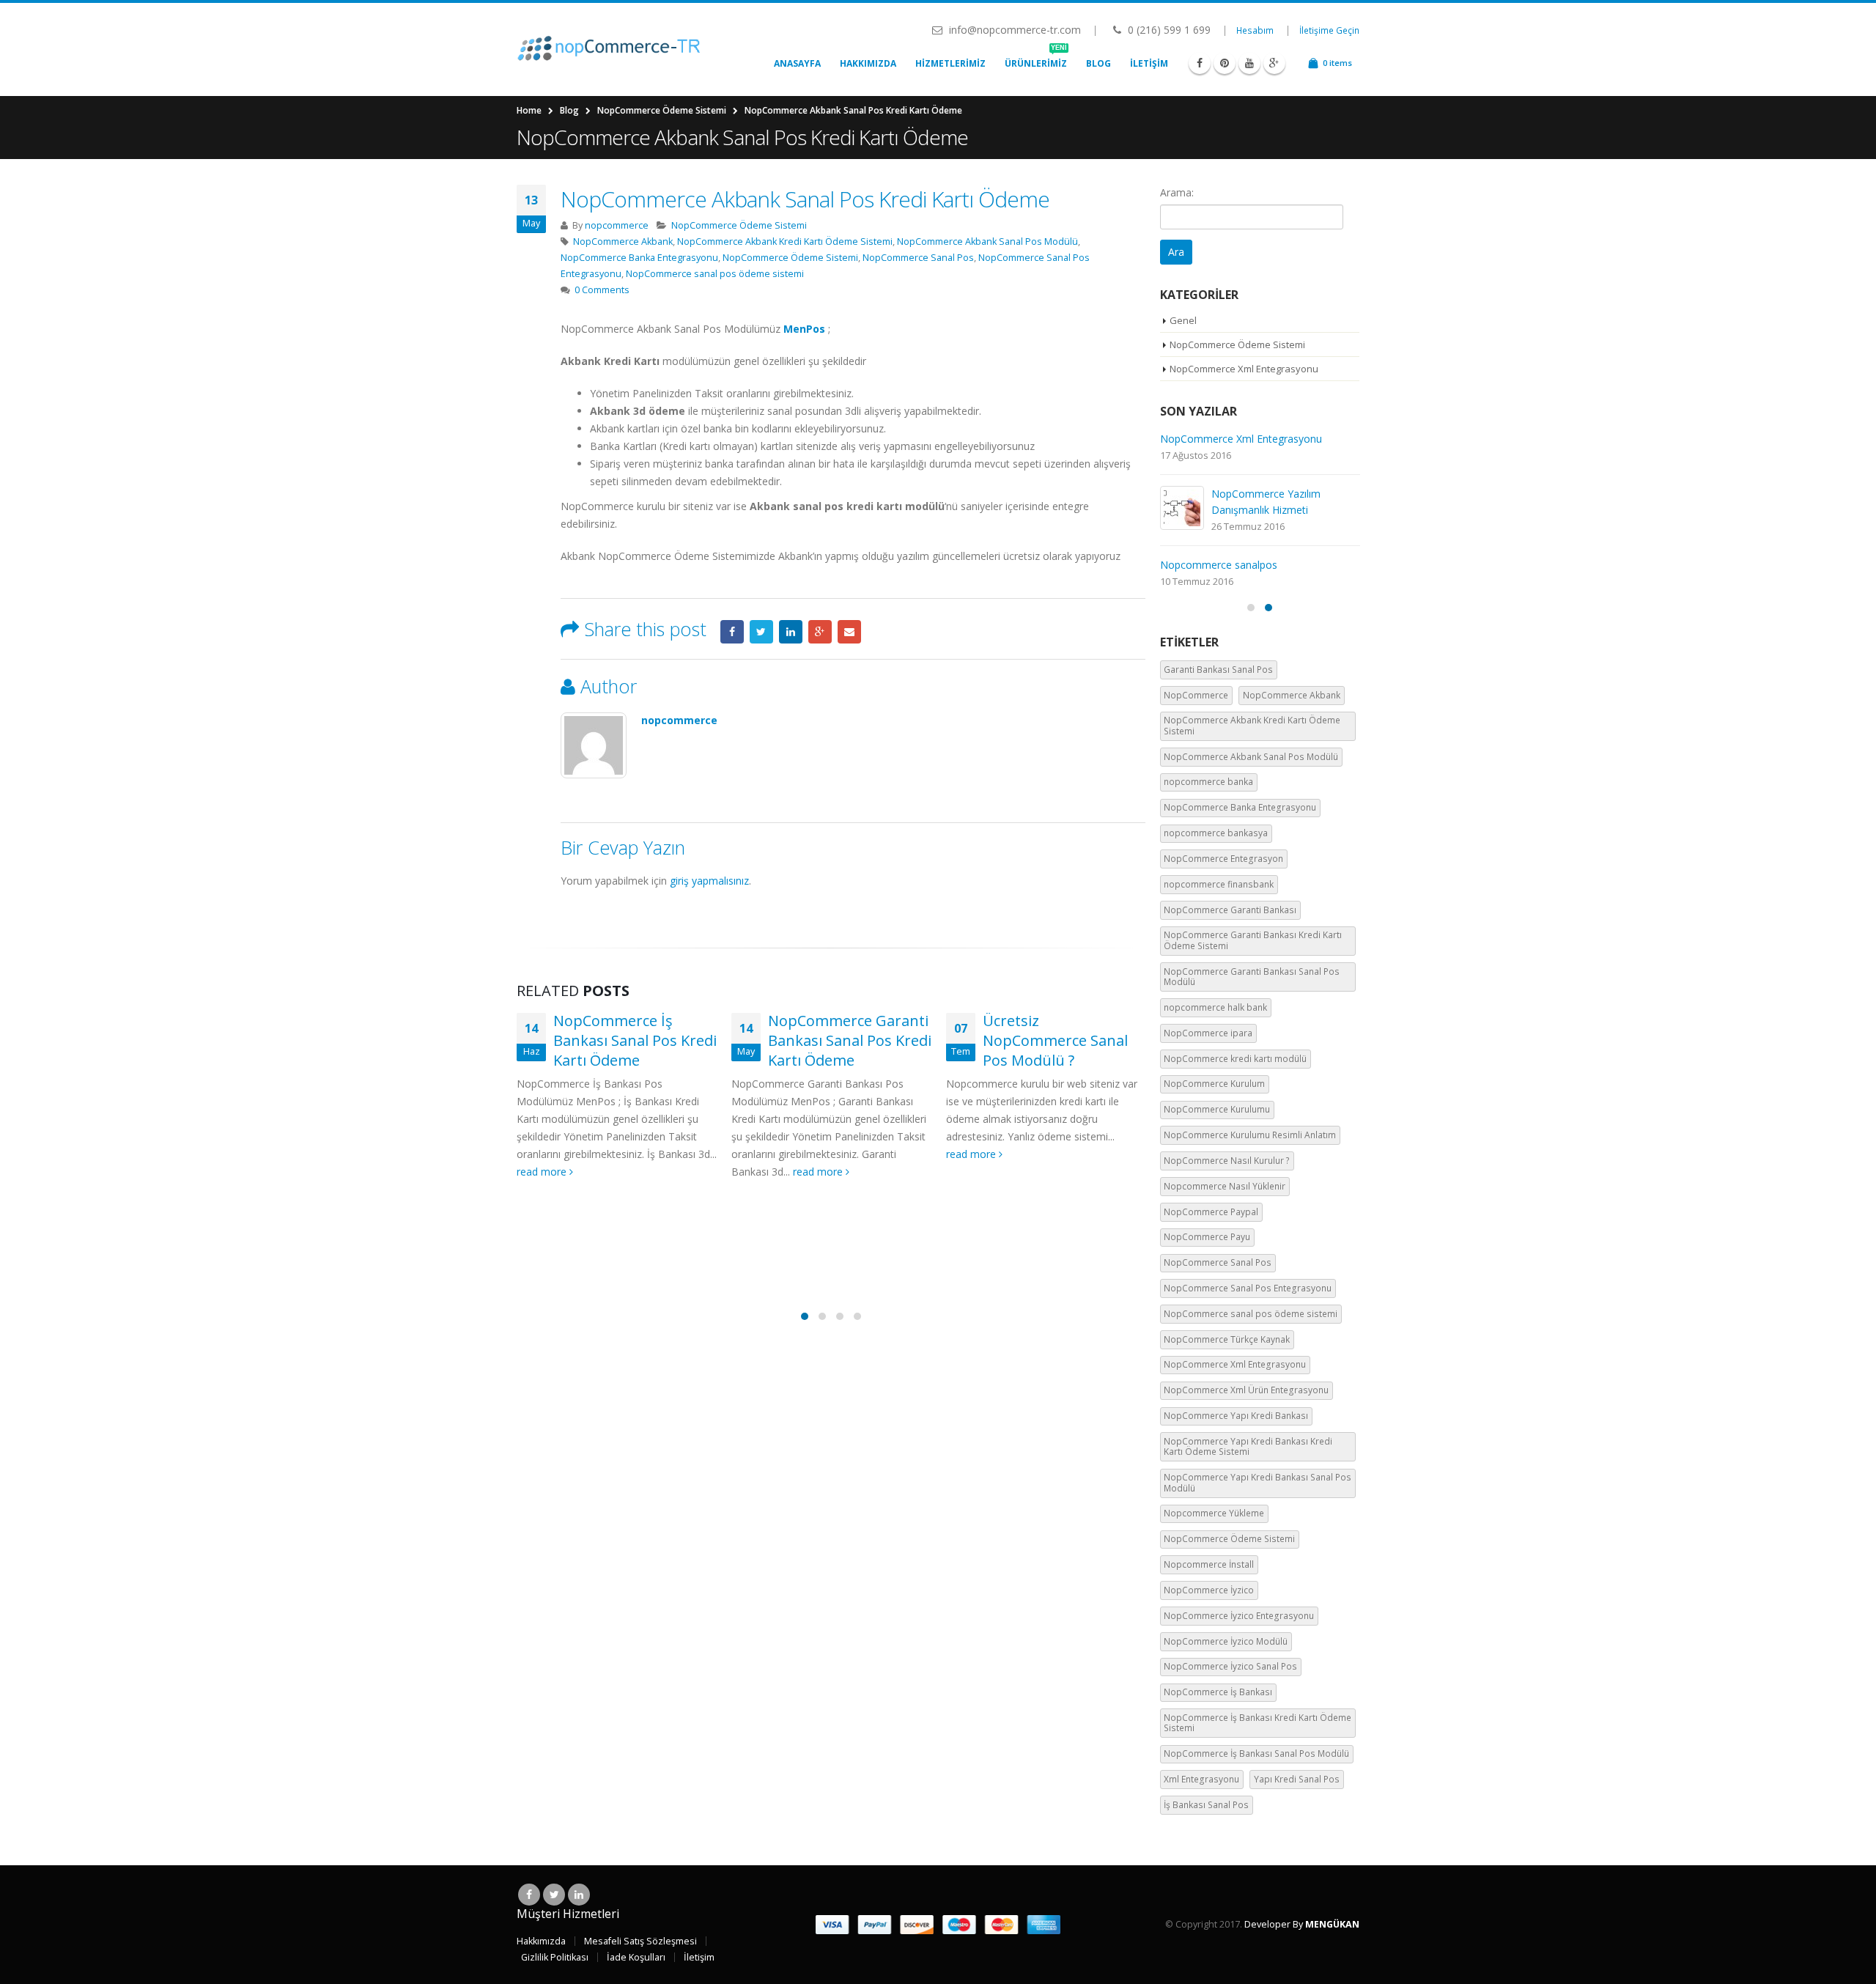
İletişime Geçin (1329, 30)
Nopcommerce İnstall (1209, 1564)
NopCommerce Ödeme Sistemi (739, 225)
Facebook (732, 632)
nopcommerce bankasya (1216, 833)
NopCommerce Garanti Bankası (1230, 910)
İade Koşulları (636, 1957)
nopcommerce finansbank (1219, 884)
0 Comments (602, 290)
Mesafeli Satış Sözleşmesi (640, 1941)
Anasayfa (797, 63)
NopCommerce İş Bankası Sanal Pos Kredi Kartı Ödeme (635, 1040)
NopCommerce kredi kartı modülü (1235, 1059)
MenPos (804, 329)
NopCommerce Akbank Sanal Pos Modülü (987, 241)
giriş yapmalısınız (709, 881)
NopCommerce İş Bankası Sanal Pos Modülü (1256, 1753)
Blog (1098, 63)
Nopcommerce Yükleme (1214, 1513)
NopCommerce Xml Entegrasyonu (1244, 369)
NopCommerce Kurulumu (1217, 1109)
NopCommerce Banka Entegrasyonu (639, 258)
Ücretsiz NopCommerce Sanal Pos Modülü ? (1055, 1040)
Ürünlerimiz (1036, 60)
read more (543, 1172)
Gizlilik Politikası (555, 1957)
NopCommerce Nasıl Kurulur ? (1227, 1161)
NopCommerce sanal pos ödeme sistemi (715, 274)
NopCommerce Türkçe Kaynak (1227, 1339)
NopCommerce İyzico (1209, 1590)
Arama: (1177, 192)
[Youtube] (1249, 63)
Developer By (1302, 1924)
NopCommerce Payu (1207, 1237)
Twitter (761, 632)
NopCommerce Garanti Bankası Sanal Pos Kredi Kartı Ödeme (850, 1040)
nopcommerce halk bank (1215, 1007)
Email (849, 632)
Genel (1183, 320)
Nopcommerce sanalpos (1219, 565)
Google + (820, 632)
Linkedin (579, 1895)
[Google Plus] (1274, 63)
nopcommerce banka (1208, 782)
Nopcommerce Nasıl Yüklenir (1225, 1186)
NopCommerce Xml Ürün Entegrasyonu (1246, 1390)
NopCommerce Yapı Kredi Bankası (1236, 1416)
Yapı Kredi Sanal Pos (1297, 1779)
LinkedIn (791, 632)
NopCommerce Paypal (1211, 1212)
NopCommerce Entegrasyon (1223, 859)
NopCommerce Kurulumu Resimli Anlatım (1250, 1135)
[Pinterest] (1225, 63)
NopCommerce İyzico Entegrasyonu (1239, 1616)
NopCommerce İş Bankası (1218, 1692)
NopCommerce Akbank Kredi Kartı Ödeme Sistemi (785, 241)
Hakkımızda (868, 63)
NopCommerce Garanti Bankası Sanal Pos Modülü (1252, 977)
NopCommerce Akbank (623, 241)
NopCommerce (1196, 695)
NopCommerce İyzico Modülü (1226, 1641)
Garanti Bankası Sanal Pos (1218, 670)
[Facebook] (1200, 63)
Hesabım (1255, 30)
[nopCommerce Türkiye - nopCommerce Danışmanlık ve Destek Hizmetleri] (608, 49)
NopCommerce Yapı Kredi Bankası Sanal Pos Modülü (1258, 1482)
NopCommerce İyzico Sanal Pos (1230, 1666)
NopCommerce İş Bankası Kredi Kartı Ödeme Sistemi (1258, 1723)
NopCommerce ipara (1208, 1033)
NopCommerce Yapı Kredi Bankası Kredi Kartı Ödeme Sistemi (1248, 1446)
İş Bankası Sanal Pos (1206, 1805)
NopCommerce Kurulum (1214, 1084)
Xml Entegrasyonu (1201, 1779)
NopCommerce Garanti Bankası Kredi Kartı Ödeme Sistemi (1253, 940)
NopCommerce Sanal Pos (918, 258)
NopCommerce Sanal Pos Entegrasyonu (1248, 1288)
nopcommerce (617, 225)
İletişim (1149, 63)
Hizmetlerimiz (950, 63)
